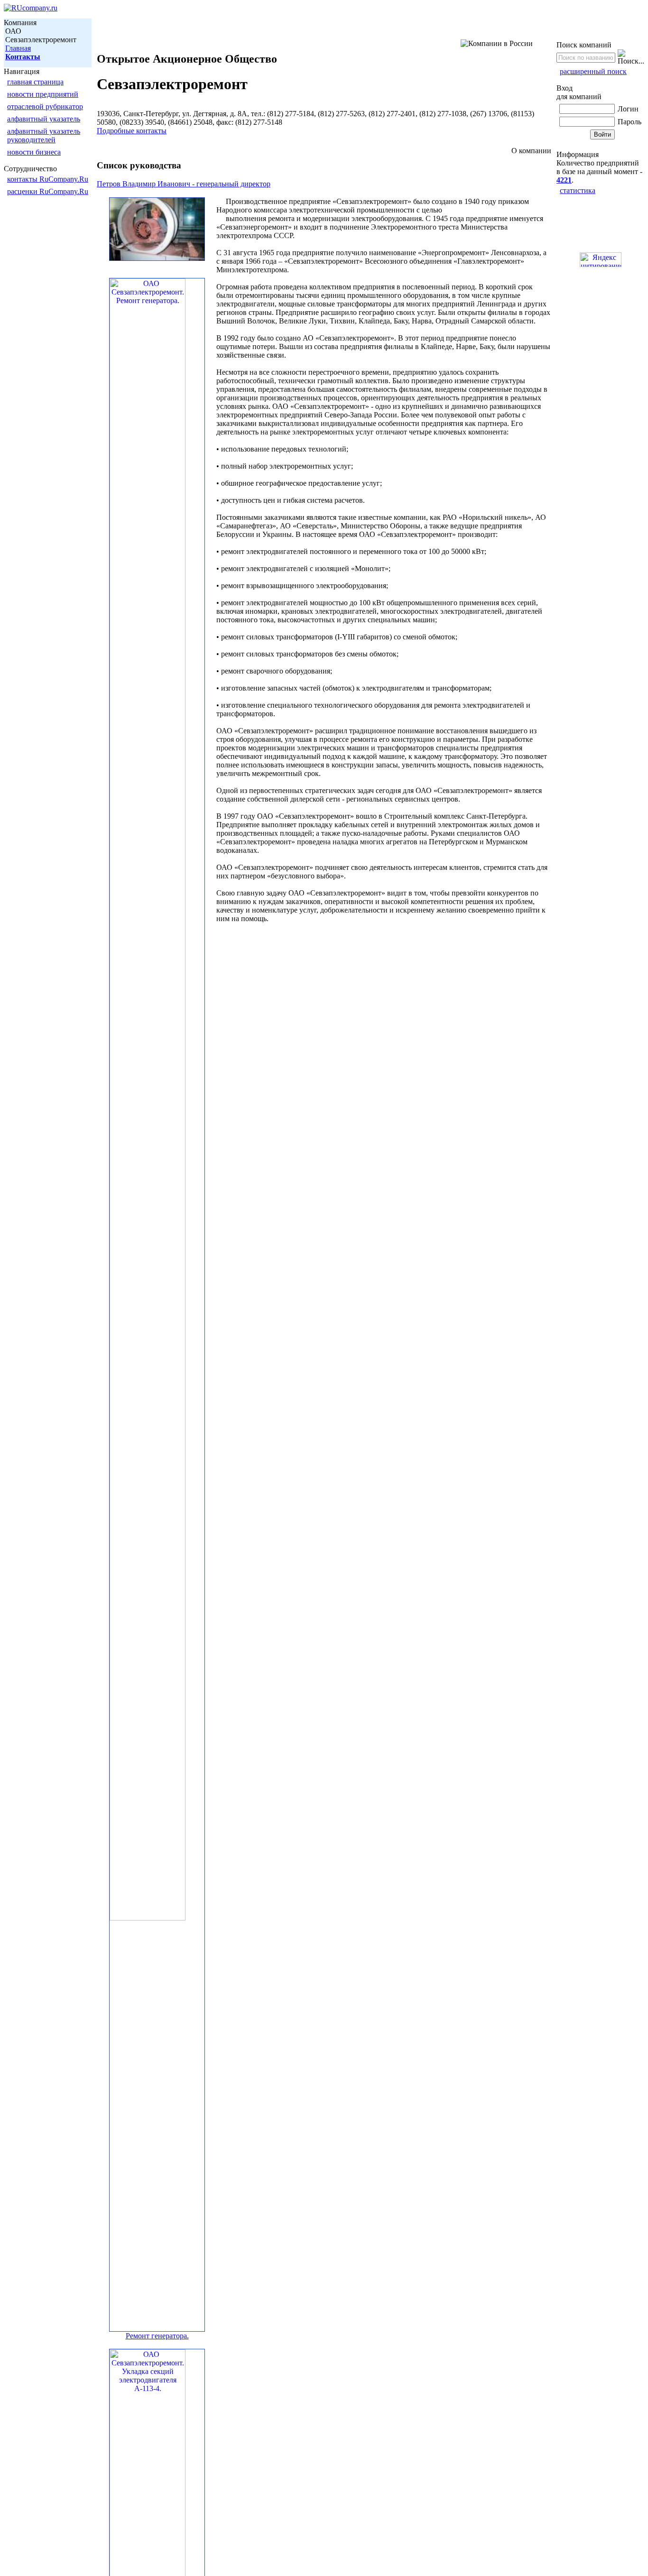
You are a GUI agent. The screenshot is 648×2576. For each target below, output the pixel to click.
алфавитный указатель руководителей (44, 135)
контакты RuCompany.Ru (48, 179)
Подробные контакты (132, 131)
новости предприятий (43, 94)
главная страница (35, 82)
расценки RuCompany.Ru (48, 191)
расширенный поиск (593, 71)
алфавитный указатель (44, 119)
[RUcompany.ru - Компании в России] (31, 8)
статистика (578, 190)
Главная (18, 48)
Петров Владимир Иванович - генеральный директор (184, 184)
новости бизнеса (34, 152)
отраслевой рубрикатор (45, 106)
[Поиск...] (631, 57)
